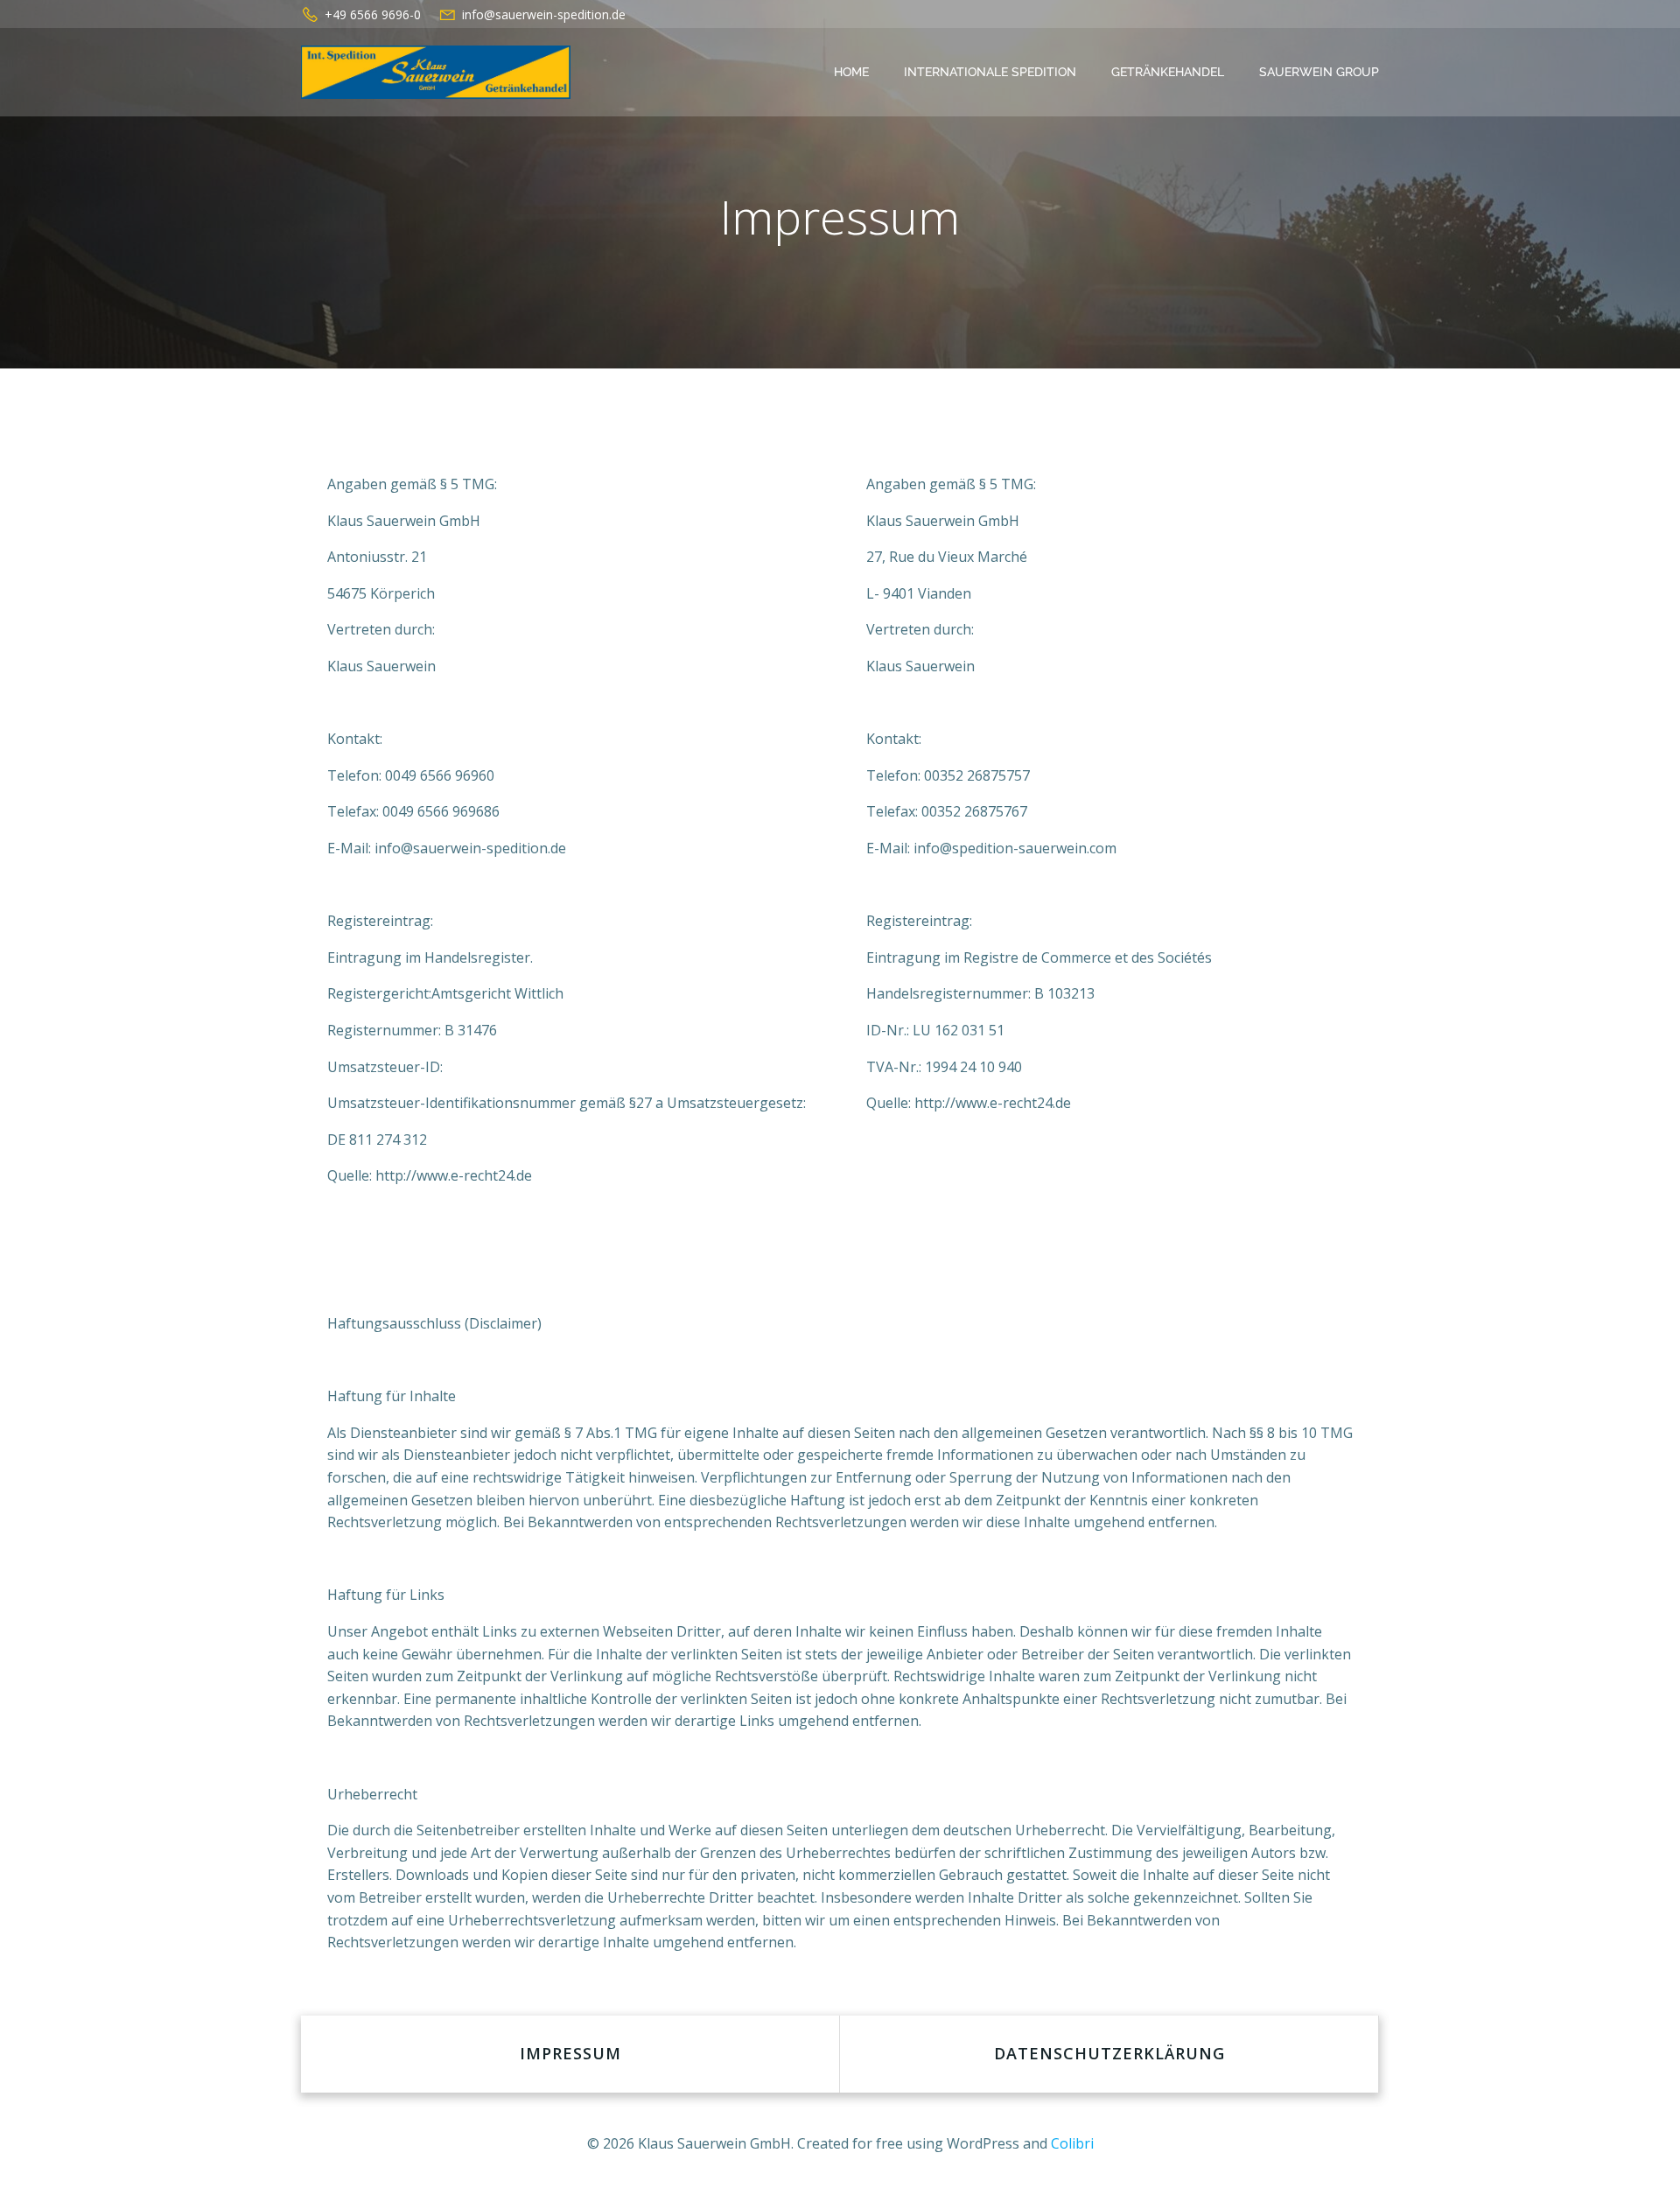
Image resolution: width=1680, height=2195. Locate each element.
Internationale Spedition (990, 72)
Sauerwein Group (1319, 72)
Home (851, 72)
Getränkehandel (1168, 72)
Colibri (1072, 2143)
